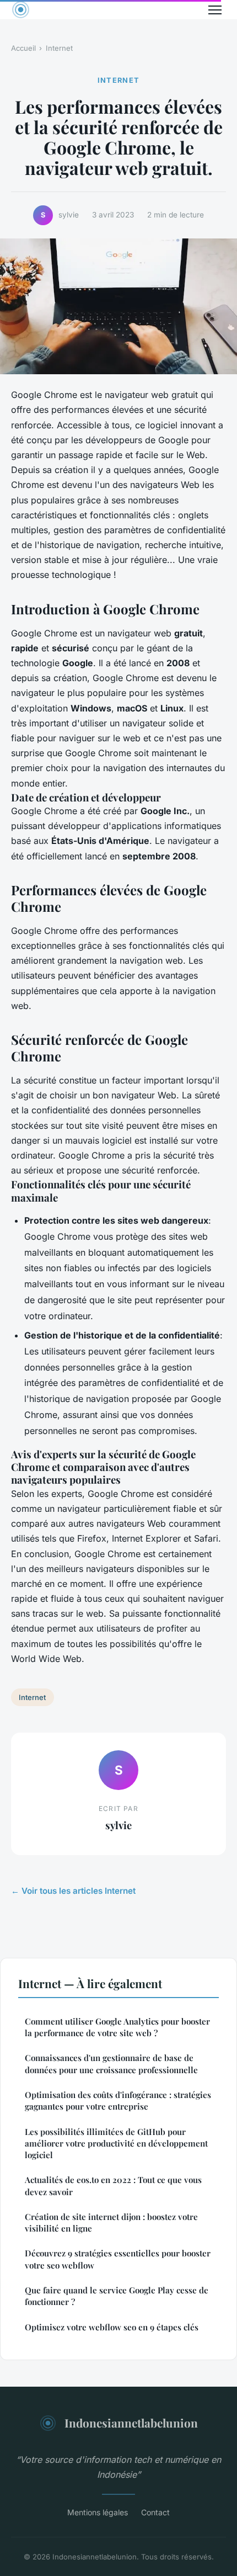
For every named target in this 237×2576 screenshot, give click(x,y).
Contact (155, 2512)
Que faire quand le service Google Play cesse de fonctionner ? (117, 2296)
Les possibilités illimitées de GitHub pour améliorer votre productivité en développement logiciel (116, 2144)
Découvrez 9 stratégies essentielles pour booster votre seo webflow (118, 2259)
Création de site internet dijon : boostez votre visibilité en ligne (111, 2222)
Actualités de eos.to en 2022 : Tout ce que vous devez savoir (113, 2185)
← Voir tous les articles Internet (73, 1891)
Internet (59, 48)
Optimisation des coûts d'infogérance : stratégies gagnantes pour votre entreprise (118, 2100)
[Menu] (215, 10)
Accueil (23, 48)
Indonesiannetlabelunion (131, 2423)
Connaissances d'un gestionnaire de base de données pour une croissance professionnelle (111, 2064)
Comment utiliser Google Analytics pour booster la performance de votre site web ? (117, 2027)
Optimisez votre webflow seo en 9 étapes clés (112, 2327)
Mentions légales (98, 2512)
